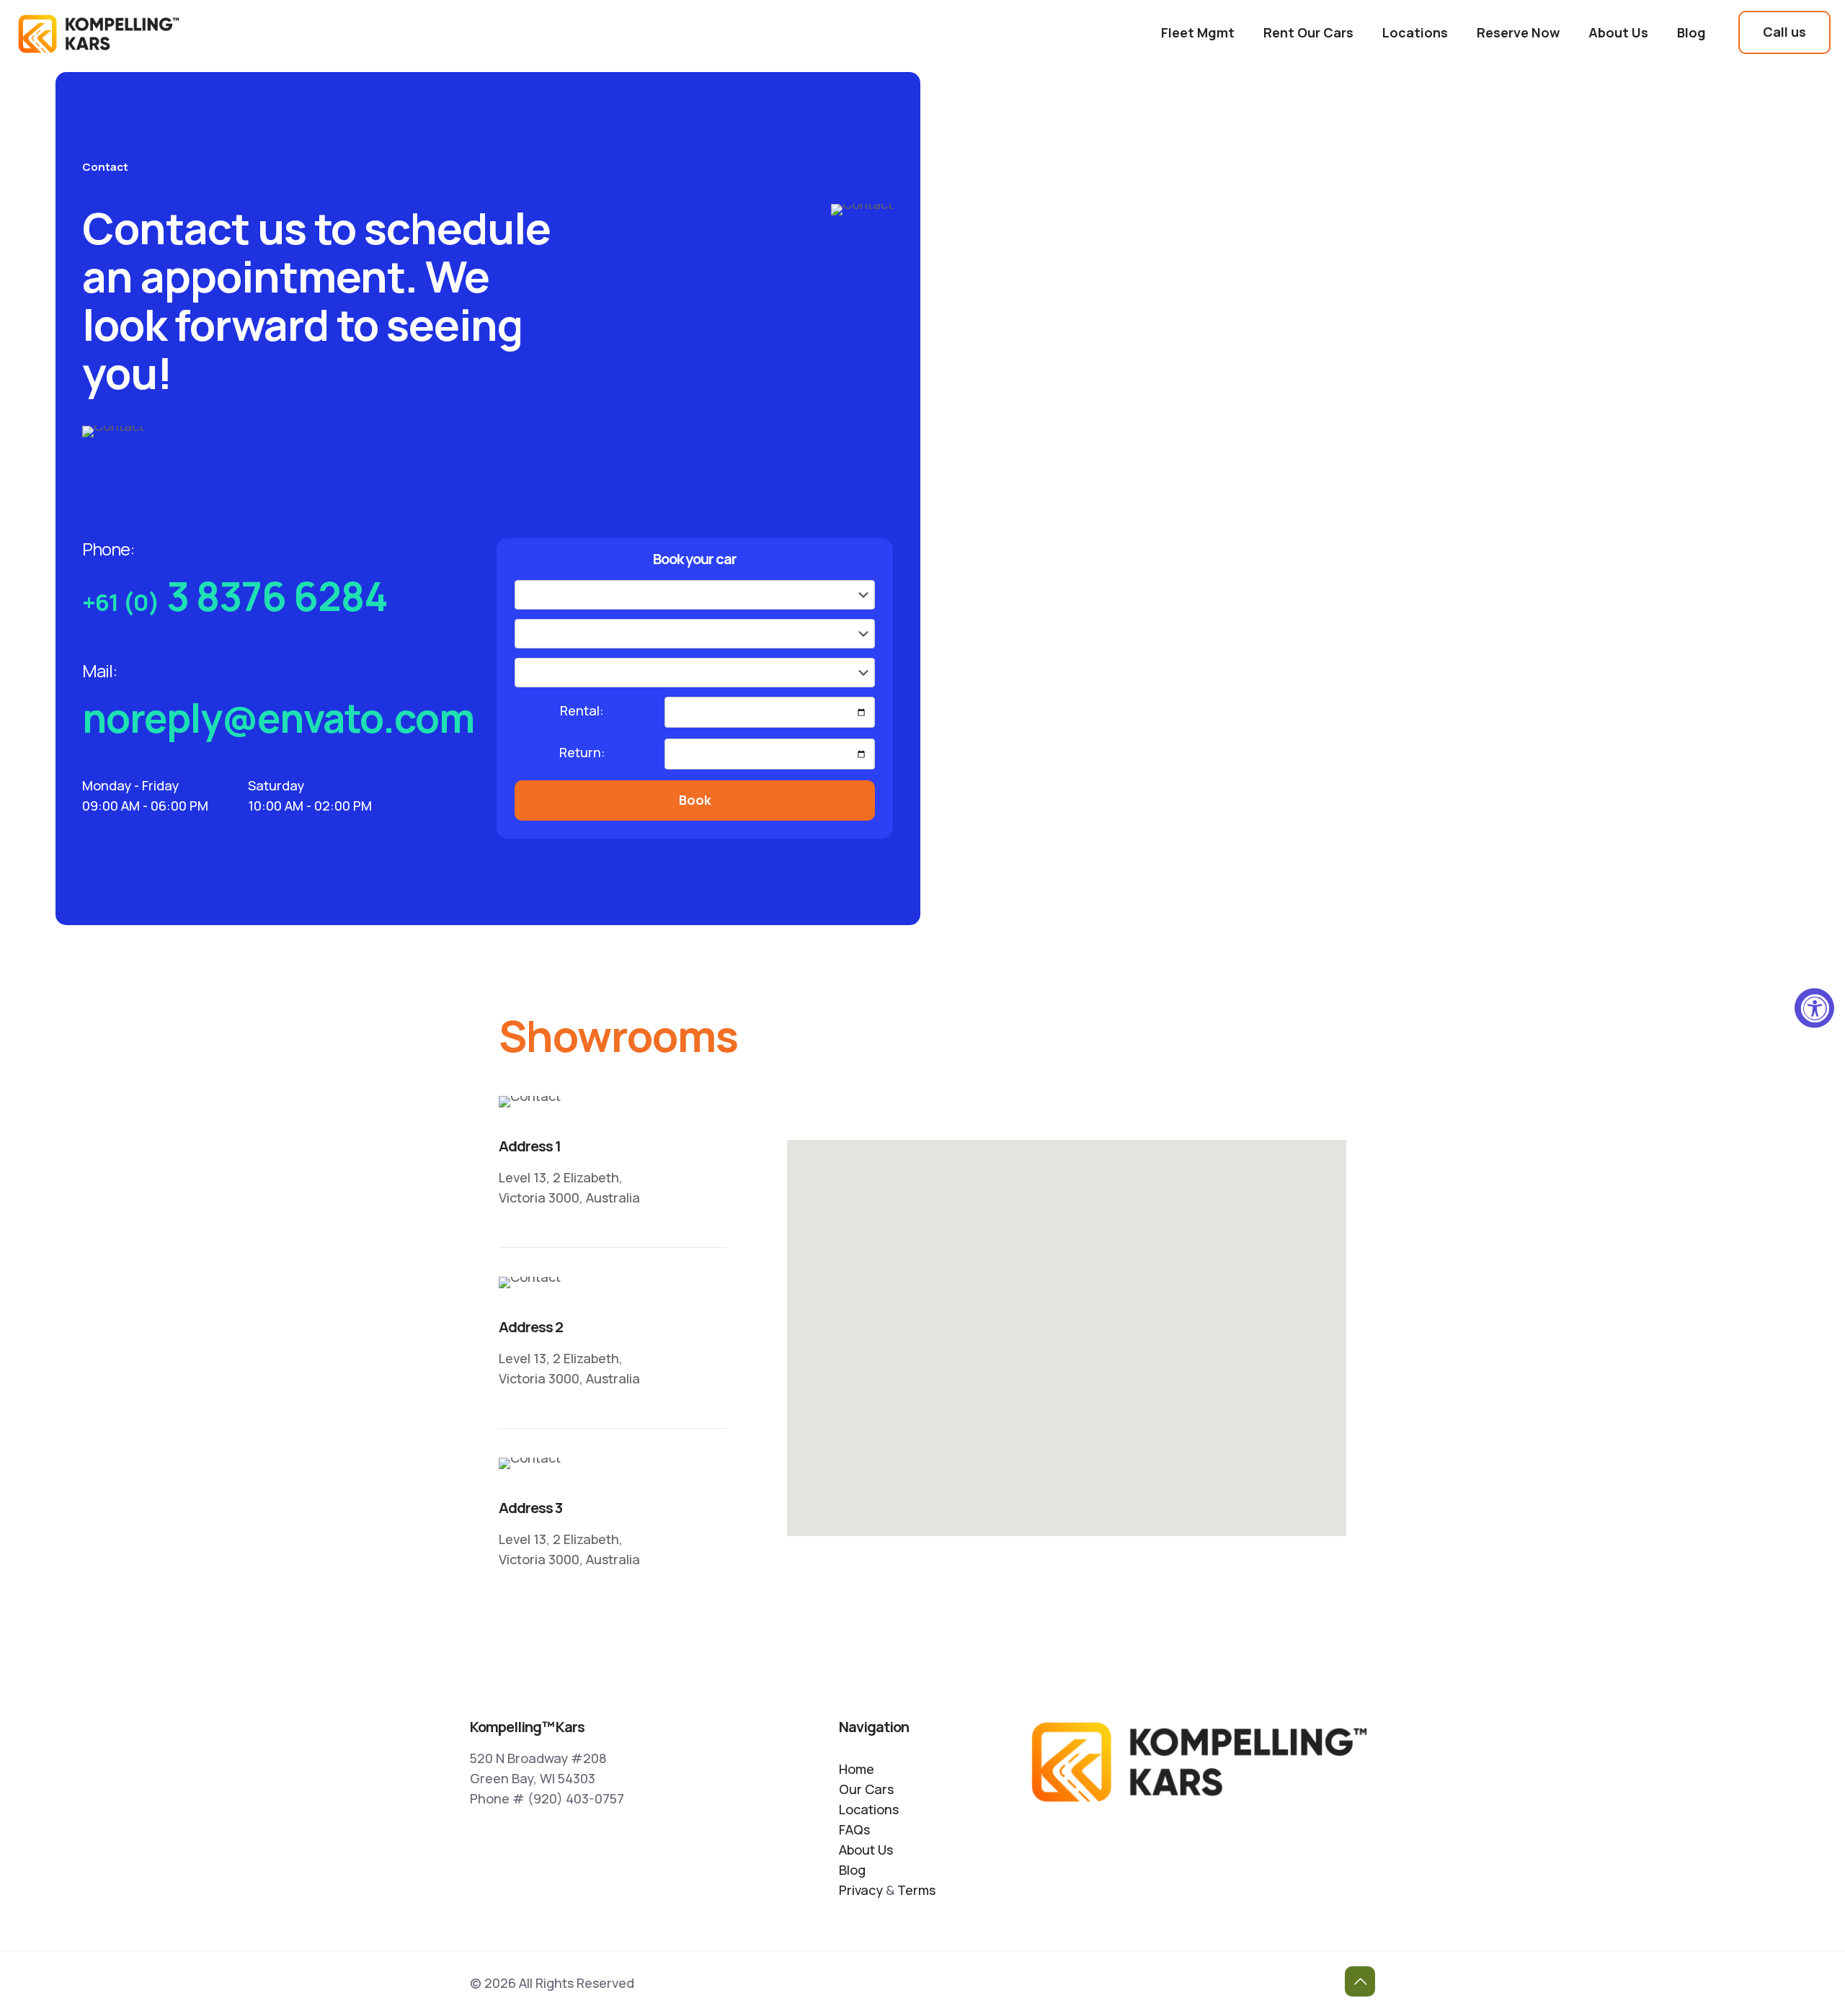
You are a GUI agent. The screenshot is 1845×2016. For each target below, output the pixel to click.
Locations (869, 1809)
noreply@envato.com (278, 718)
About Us (866, 1850)
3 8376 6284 (235, 596)
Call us (1784, 32)
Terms (916, 1890)
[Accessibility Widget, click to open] (1814, 1008)
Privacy (861, 1890)
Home (857, 1769)
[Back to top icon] (1360, 1981)
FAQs (854, 1829)
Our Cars (866, 1789)
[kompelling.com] (99, 32)
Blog (852, 1870)
